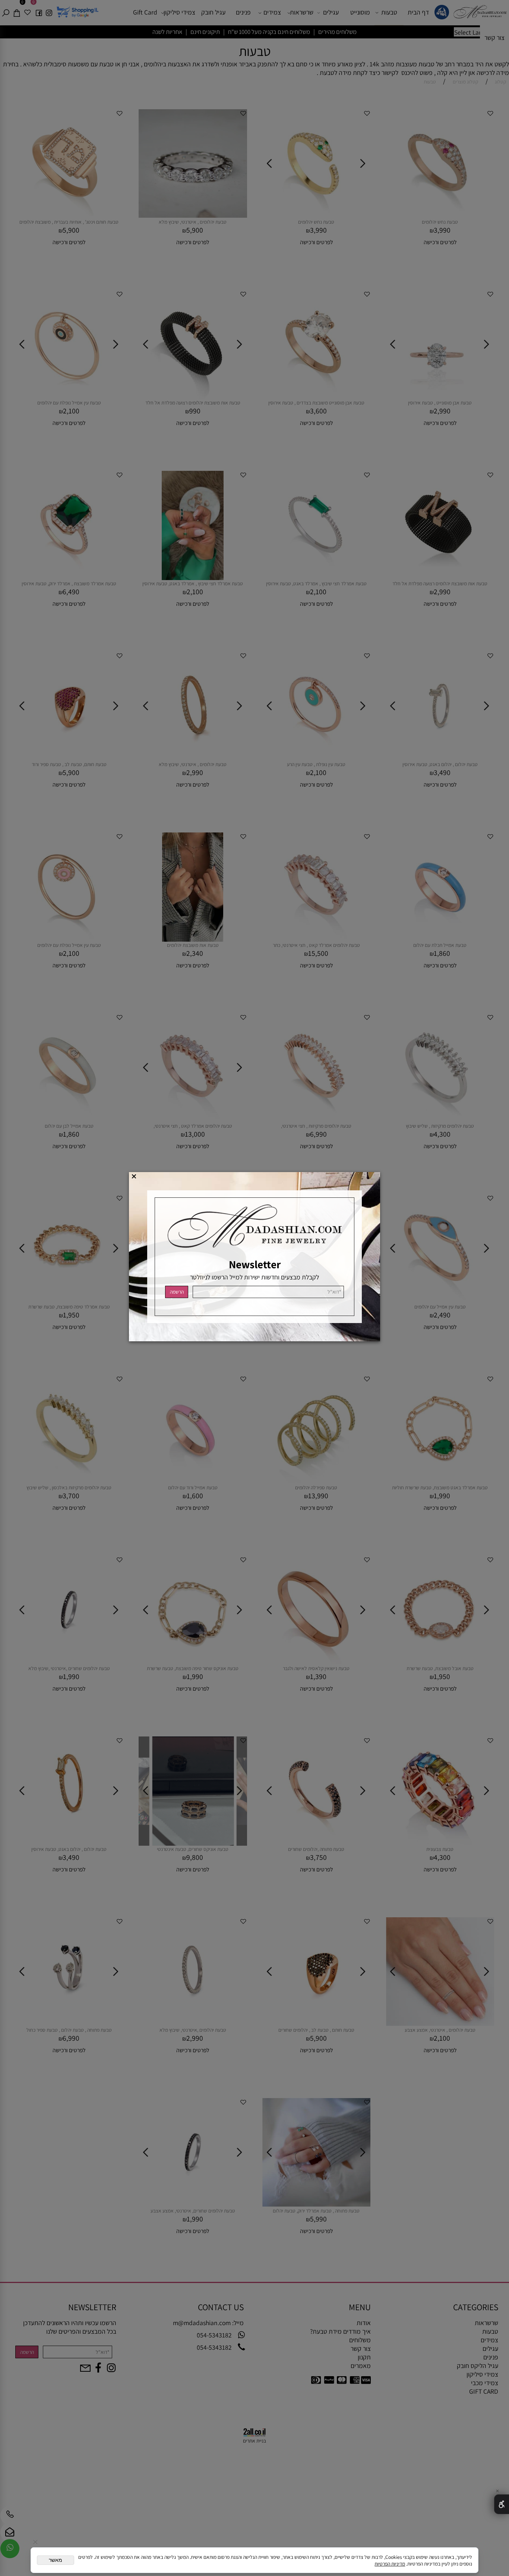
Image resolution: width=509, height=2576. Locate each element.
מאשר (56, 2560)
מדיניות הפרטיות (390, 2564)
